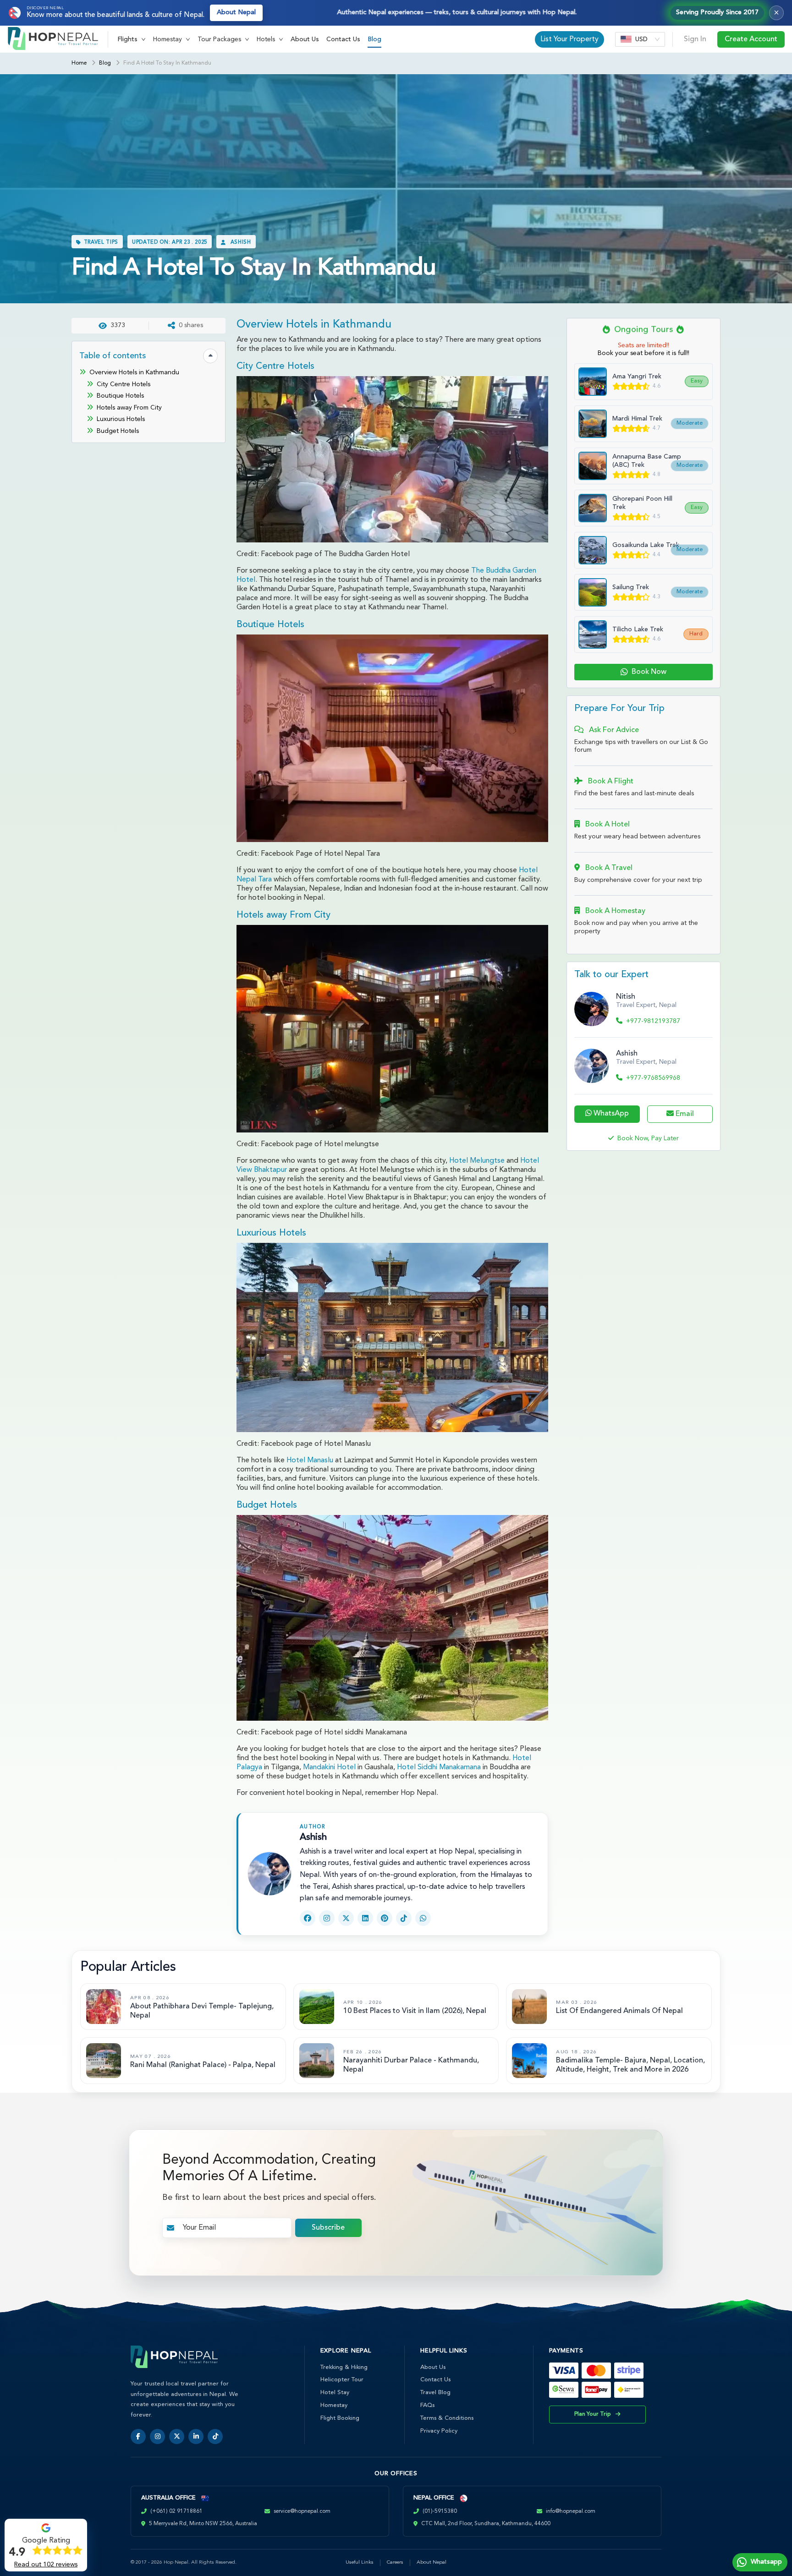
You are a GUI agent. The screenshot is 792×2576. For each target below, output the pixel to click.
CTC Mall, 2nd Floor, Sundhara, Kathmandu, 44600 (486, 2524)
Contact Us (343, 39)
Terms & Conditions (447, 2418)
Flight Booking (340, 2418)
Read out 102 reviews (46, 2565)
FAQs (427, 2405)
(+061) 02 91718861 (176, 2511)
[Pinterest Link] (385, 1918)
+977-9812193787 (653, 1021)
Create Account (751, 39)
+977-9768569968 (653, 1078)
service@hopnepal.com (302, 2511)
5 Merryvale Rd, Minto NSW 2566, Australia (203, 2524)
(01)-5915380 (440, 2511)
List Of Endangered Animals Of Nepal (619, 2011)
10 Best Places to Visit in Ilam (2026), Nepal (415, 2011)
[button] (132, 39)
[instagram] (157, 2437)
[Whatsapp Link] (423, 1918)
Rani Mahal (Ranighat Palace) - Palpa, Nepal (203, 2065)
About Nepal (236, 13)
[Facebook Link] (308, 1918)
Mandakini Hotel (329, 1767)
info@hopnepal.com (571, 2511)
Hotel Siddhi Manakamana (439, 1767)
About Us (305, 39)
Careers (395, 2562)
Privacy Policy (439, 2431)
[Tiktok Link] (404, 1918)
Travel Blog (435, 2393)
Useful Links (360, 2562)
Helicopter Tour (342, 2380)
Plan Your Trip (593, 2414)
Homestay (334, 2405)
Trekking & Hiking (344, 2367)
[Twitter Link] (346, 1918)
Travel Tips (101, 243)
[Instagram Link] (327, 1918)
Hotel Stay (335, 2393)
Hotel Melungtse (477, 1161)
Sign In (695, 39)
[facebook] (138, 2437)
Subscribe (328, 2228)
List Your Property (569, 39)
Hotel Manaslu (310, 1460)
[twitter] (177, 2437)
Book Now (649, 672)
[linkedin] (196, 2437)
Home (79, 63)
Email (684, 1114)
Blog (374, 39)
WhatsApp (610, 1114)
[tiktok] (215, 2437)
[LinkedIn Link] (365, 1918)
